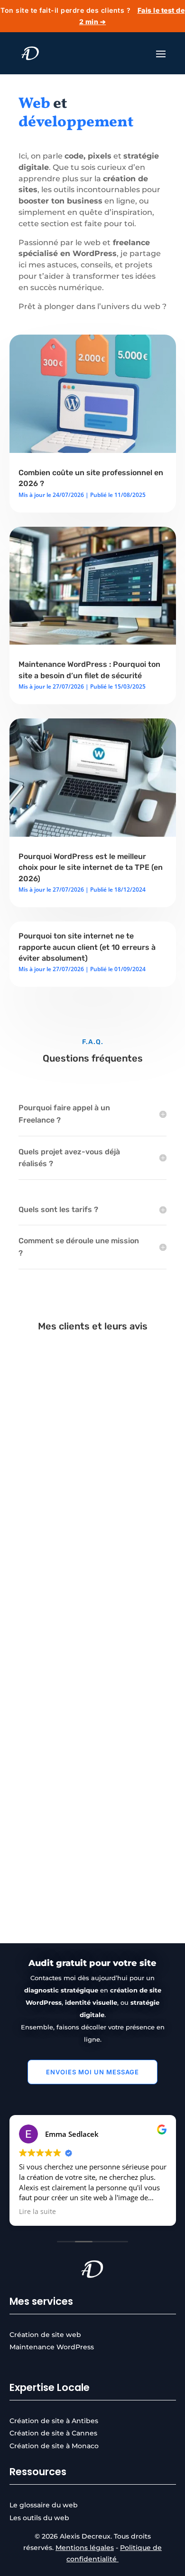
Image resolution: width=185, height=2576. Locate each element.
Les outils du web (39, 2518)
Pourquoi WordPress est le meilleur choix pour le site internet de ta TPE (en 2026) (91, 868)
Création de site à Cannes (53, 2433)
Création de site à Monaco (54, 2446)
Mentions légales (85, 2548)
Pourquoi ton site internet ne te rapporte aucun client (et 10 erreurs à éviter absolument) (87, 947)
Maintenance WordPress (52, 2347)
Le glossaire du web (44, 2505)
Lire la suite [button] (37, 2212)
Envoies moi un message (92, 2072)
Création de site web (45, 2335)
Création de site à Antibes (54, 2421)
